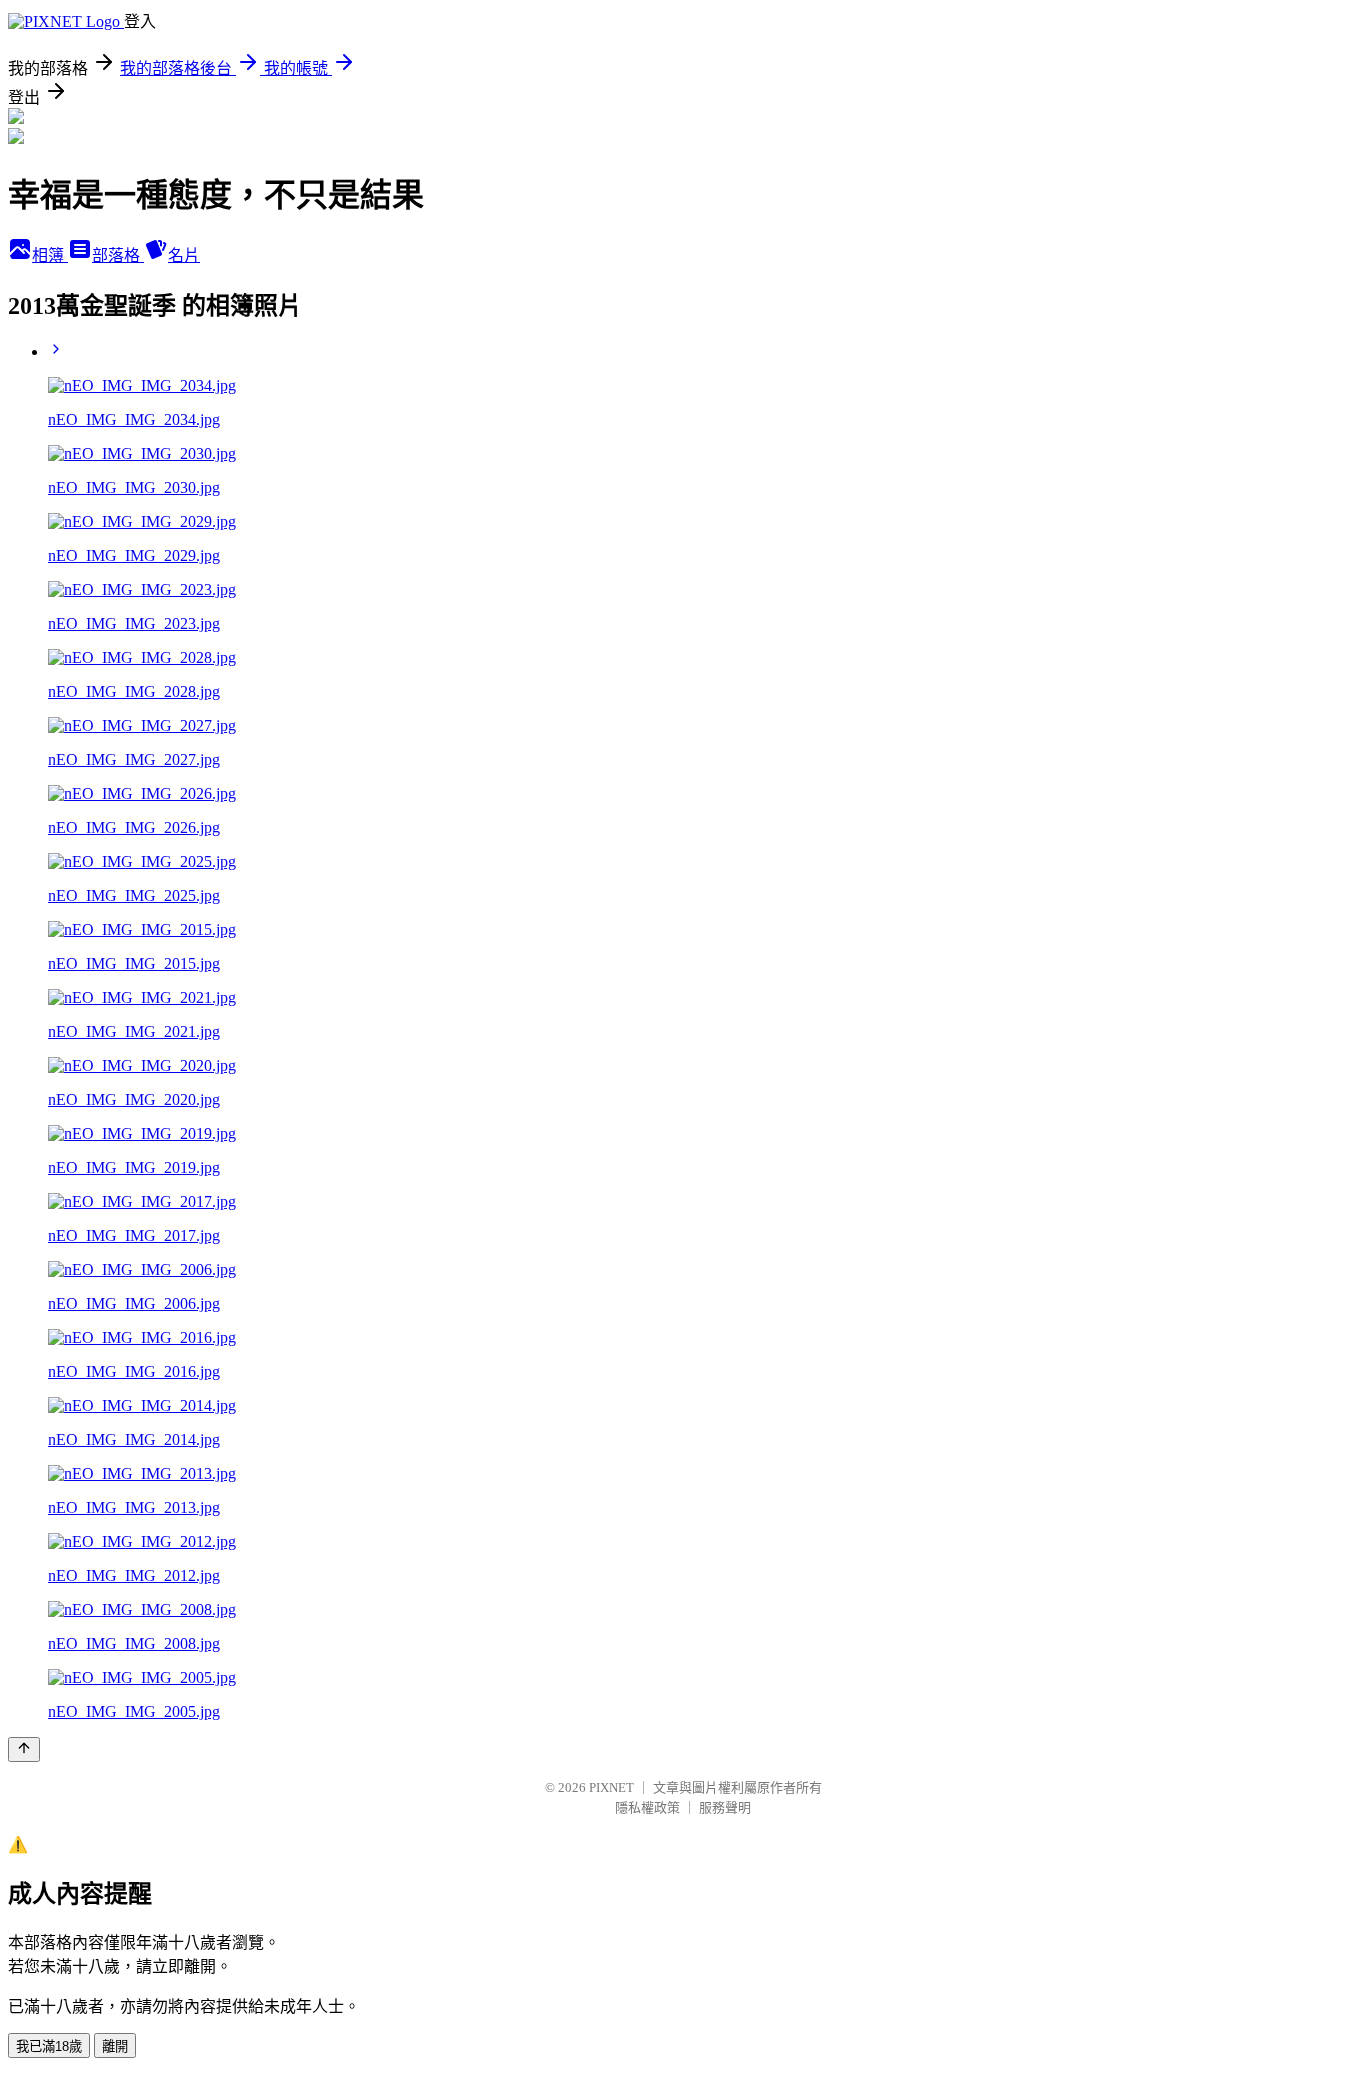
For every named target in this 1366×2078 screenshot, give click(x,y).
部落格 (118, 255)
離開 (115, 2046)
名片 (184, 255)
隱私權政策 (647, 1807)
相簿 (50, 255)
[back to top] (24, 1749)
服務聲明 (725, 1807)
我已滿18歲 (49, 2046)
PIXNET (611, 1787)
